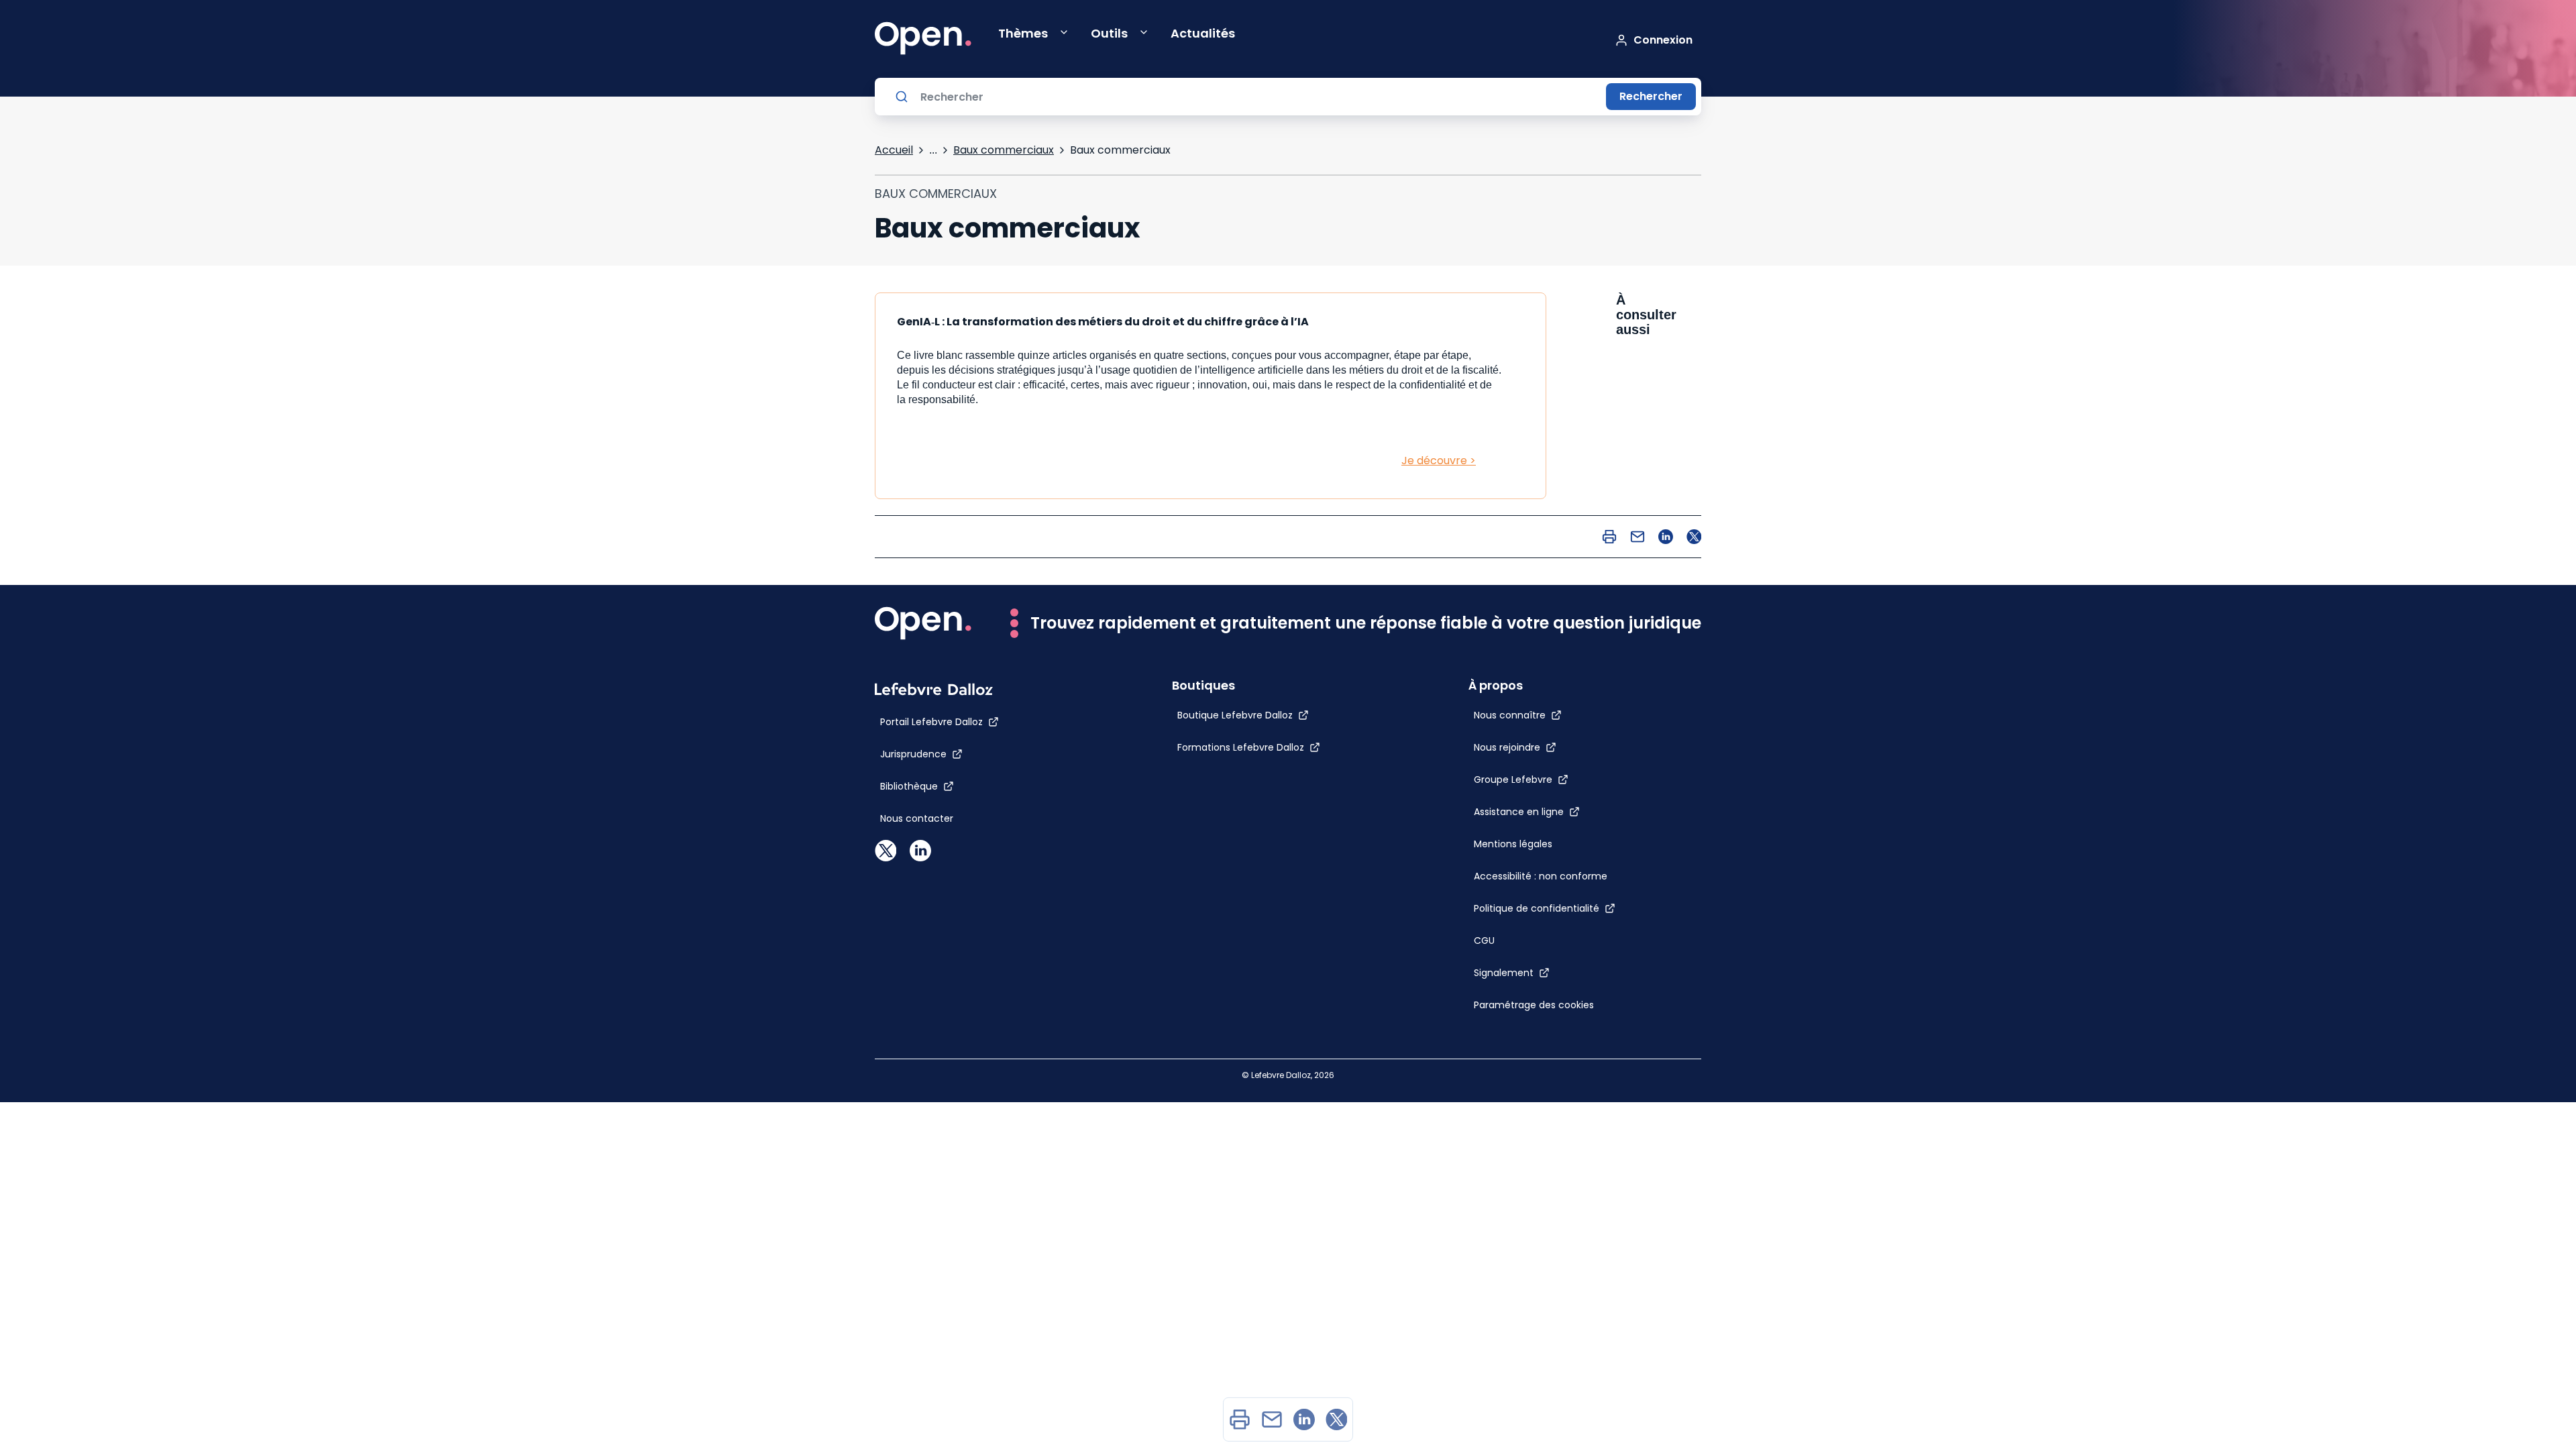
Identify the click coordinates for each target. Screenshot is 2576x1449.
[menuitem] (1240, 1419)
